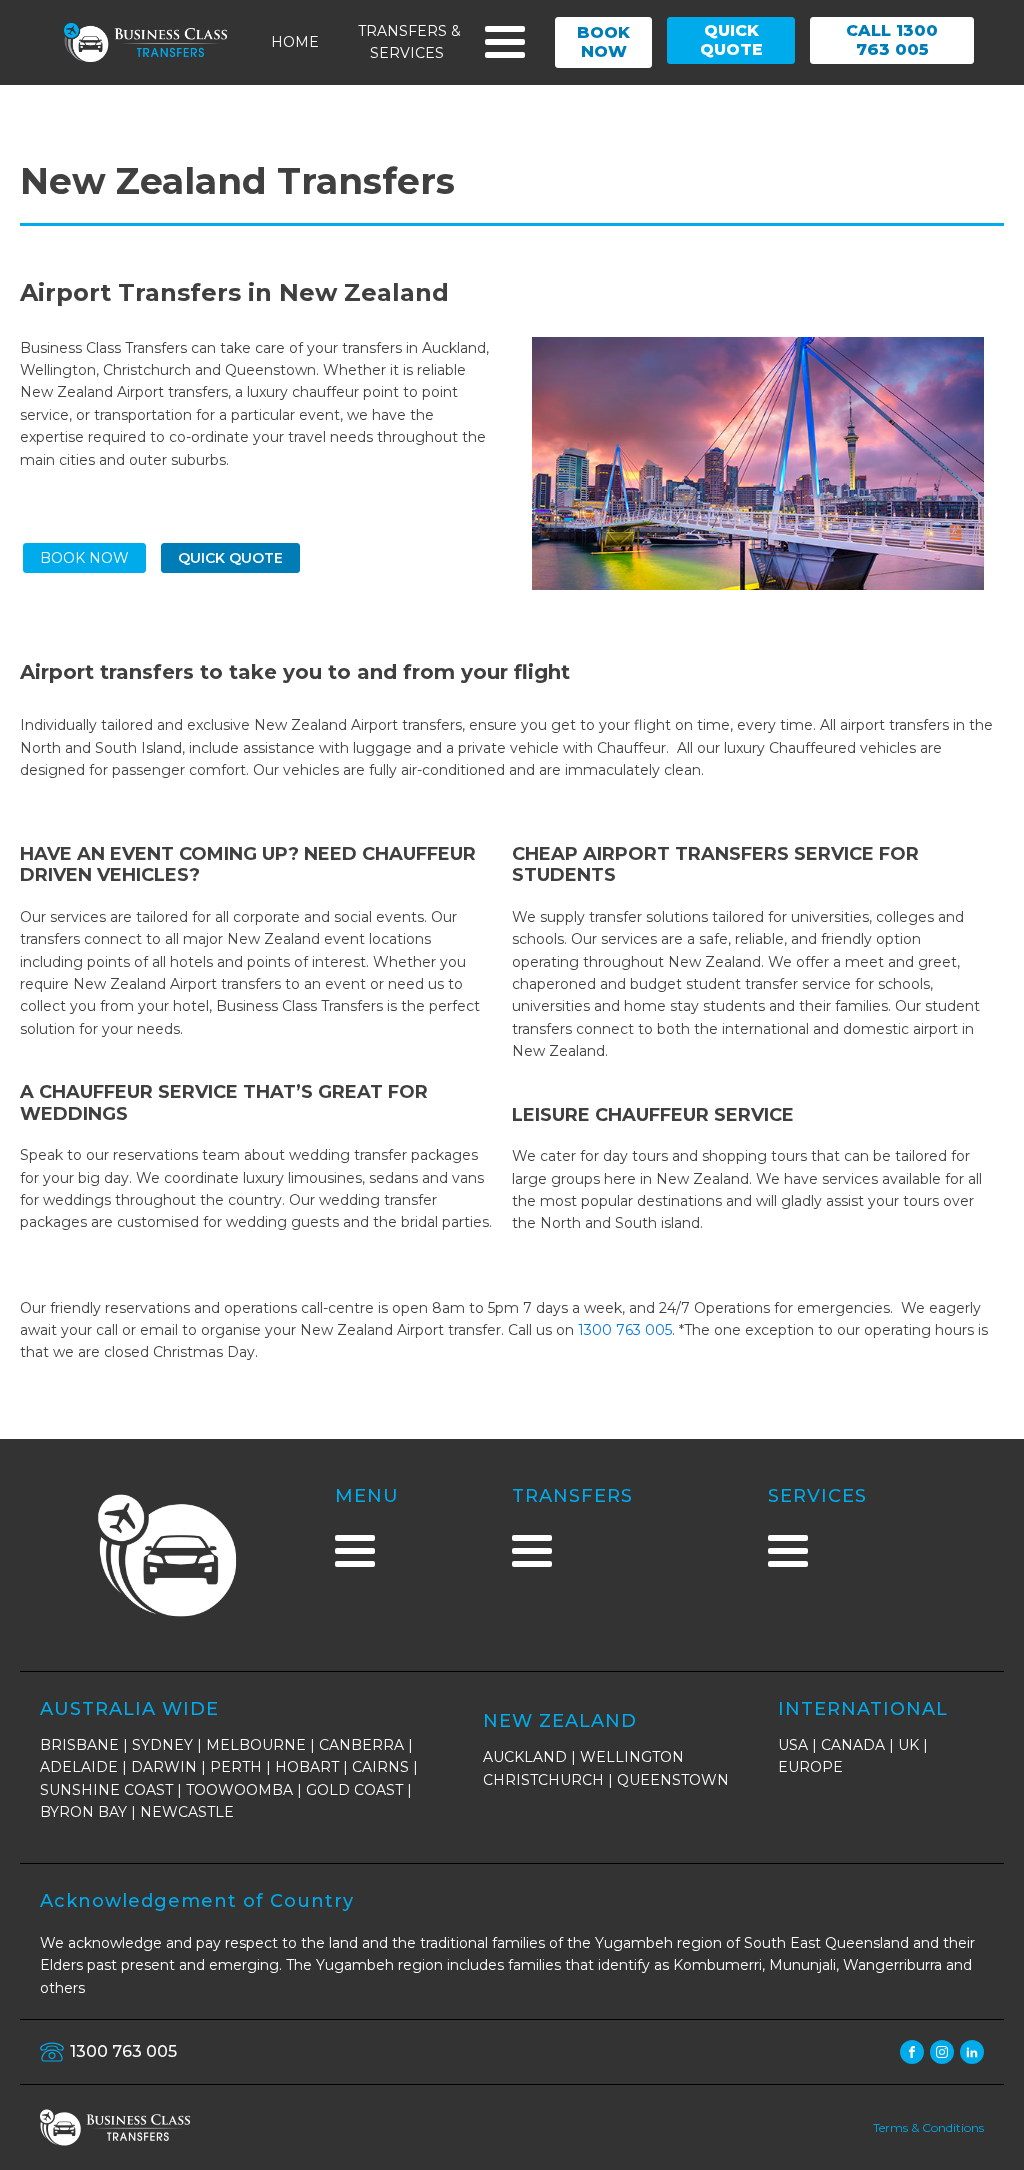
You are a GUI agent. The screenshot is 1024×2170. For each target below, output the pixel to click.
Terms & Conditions (928, 2127)
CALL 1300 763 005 (892, 40)
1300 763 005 (625, 1330)
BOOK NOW (603, 42)
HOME (295, 42)
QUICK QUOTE (731, 40)
